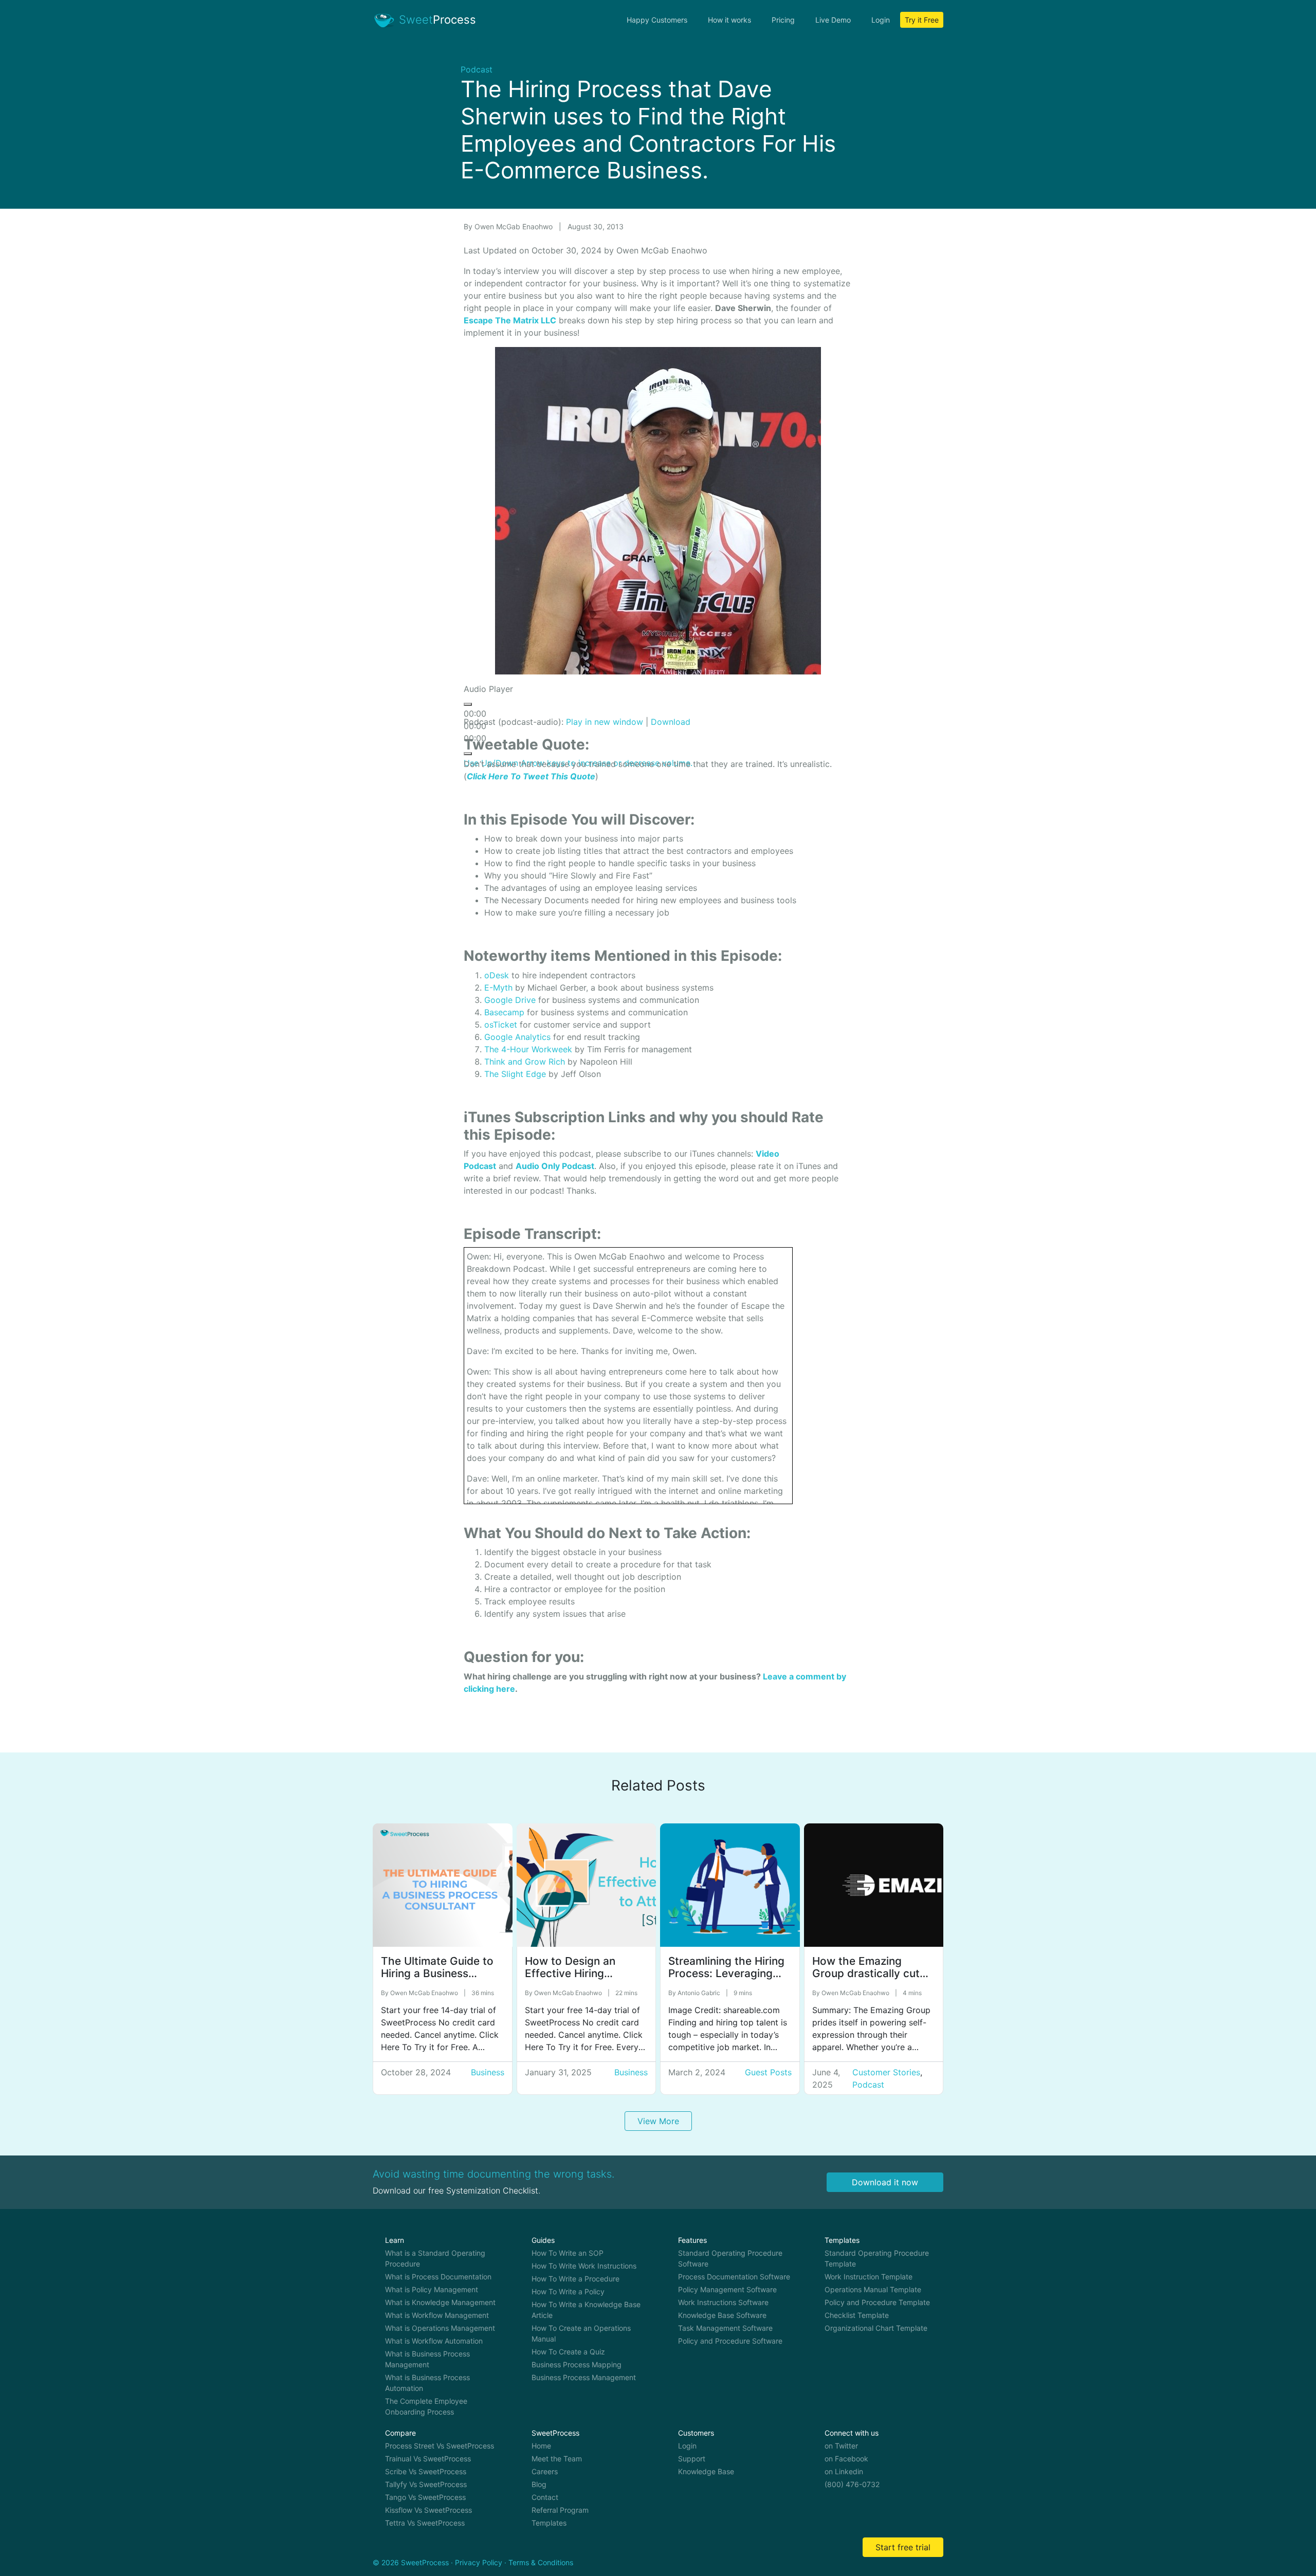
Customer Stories (886, 2072)
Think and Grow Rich (525, 1062)
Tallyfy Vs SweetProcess (426, 2484)
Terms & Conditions (541, 2562)
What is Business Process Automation (427, 2383)
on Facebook (846, 2459)
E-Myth (498, 988)
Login (881, 20)
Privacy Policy (479, 2562)
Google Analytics (517, 1037)
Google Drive (510, 1000)
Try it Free (922, 20)
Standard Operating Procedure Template (877, 2258)
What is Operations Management (440, 2328)
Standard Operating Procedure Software (730, 2258)
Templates (549, 2523)
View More (658, 2121)
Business (488, 2072)
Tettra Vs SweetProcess (425, 2523)
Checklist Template (857, 2315)
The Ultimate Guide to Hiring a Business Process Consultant (437, 1974)
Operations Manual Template (873, 2289)
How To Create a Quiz (568, 2352)
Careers (545, 2471)
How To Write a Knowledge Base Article (586, 2310)
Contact (545, 2497)
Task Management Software (725, 2328)
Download (671, 722)
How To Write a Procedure (575, 2279)
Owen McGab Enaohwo (515, 226)
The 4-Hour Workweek (528, 1049)
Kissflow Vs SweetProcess (428, 2510)
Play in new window (605, 722)
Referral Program (560, 2510)
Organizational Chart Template (876, 2328)
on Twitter (841, 2446)
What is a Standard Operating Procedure (435, 2258)
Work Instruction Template (869, 2277)
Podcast (477, 69)
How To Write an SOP (568, 2253)
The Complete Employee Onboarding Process (426, 2406)
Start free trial (903, 2547)
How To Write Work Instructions (584, 2266)
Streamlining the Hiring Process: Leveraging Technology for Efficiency (726, 1980)
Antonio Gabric (700, 1993)
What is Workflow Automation (434, 2341)
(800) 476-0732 (852, 2484)
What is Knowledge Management (440, 2302)
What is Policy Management (432, 2289)
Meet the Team (557, 2459)
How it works (729, 20)
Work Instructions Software (723, 2302)
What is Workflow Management (437, 2315)
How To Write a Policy (568, 2291)
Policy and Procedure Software (730, 2341)
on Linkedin (844, 2471)
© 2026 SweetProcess (411, 2562)
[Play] (468, 704)
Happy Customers (657, 20)
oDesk (497, 975)
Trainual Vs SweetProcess (428, 2459)
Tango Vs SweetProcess (425, 2497)
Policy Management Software (727, 2289)
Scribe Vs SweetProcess (426, 2471)
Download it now (885, 2182)
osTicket (501, 1025)
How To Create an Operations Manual (581, 2333)
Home (541, 2446)
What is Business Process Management (427, 2359)
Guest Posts (768, 2072)
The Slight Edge (515, 1074)
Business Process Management (584, 2377)
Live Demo (833, 20)
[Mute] (468, 754)
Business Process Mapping (577, 2364)
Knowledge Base (706, 2471)
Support (692, 2459)
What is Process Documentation (438, 2277)
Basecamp (504, 1012)
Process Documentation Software (734, 2277)
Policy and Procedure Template (877, 2302)
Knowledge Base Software (722, 2315)
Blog (539, 2484)
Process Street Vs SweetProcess (440, 2446)
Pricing (783, 20)
